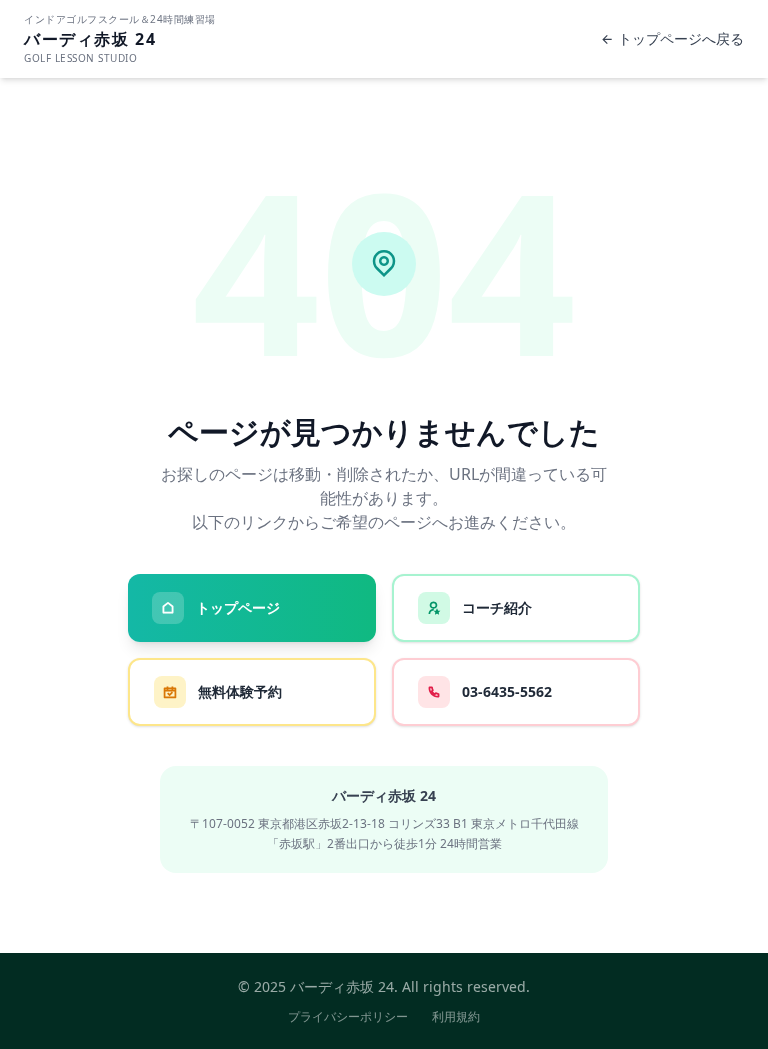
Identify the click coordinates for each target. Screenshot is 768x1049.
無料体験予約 (240, 691)
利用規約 (456, 1017)
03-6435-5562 (507, 691)
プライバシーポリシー (348, 1017)
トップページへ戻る (681, 38)
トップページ (238, 607)
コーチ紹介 (497, 607)
